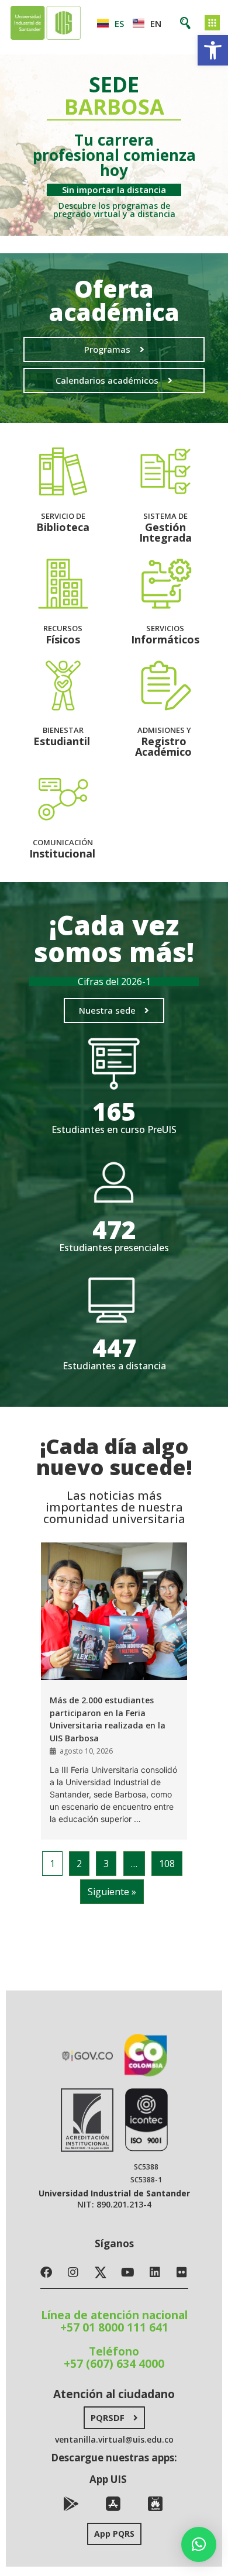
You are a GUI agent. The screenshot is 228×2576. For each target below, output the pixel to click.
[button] (213, 50)
